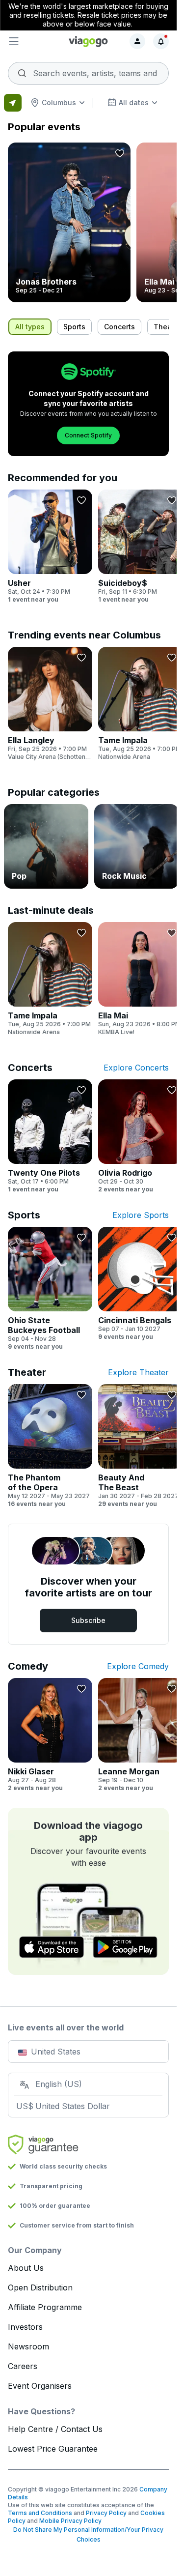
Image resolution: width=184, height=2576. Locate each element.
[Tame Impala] (140, 704)
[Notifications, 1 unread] (161, 41)
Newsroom (28, 2346)
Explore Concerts (136, 1068)
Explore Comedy (138, 1666)
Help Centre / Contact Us (55, 2429)
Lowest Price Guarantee (53, 2449)
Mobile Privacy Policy (70, 2521)
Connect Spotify (88, 435)
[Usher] (50, 547)
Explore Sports (141, 1215)
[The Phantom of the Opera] (50, 1446)
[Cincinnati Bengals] (140, 1284)
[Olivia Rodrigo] (140, 1136)
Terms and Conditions (40, 2513)
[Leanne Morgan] (140, 1735)
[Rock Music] (136, 846)
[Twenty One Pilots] (50, 1136)
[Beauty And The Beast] (140, 1446)
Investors (25, 2327)
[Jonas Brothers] (69, 222)
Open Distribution (40, 2287)
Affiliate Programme (45, 2307)
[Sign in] (137, 41)
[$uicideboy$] (140, 547)
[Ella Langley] (50, 704)
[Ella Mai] (140, 979)
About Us (26, 2268)
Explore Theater (138, 1372)
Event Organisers (40, 2386)
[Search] (88, 70)
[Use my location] (13, 103)
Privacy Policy (106, 2513)
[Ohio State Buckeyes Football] (50, 1289)
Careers (23, 2366)
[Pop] (46, 846)
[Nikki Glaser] (50, 1735)
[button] (35, 41)
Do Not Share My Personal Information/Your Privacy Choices (88, 2534)
